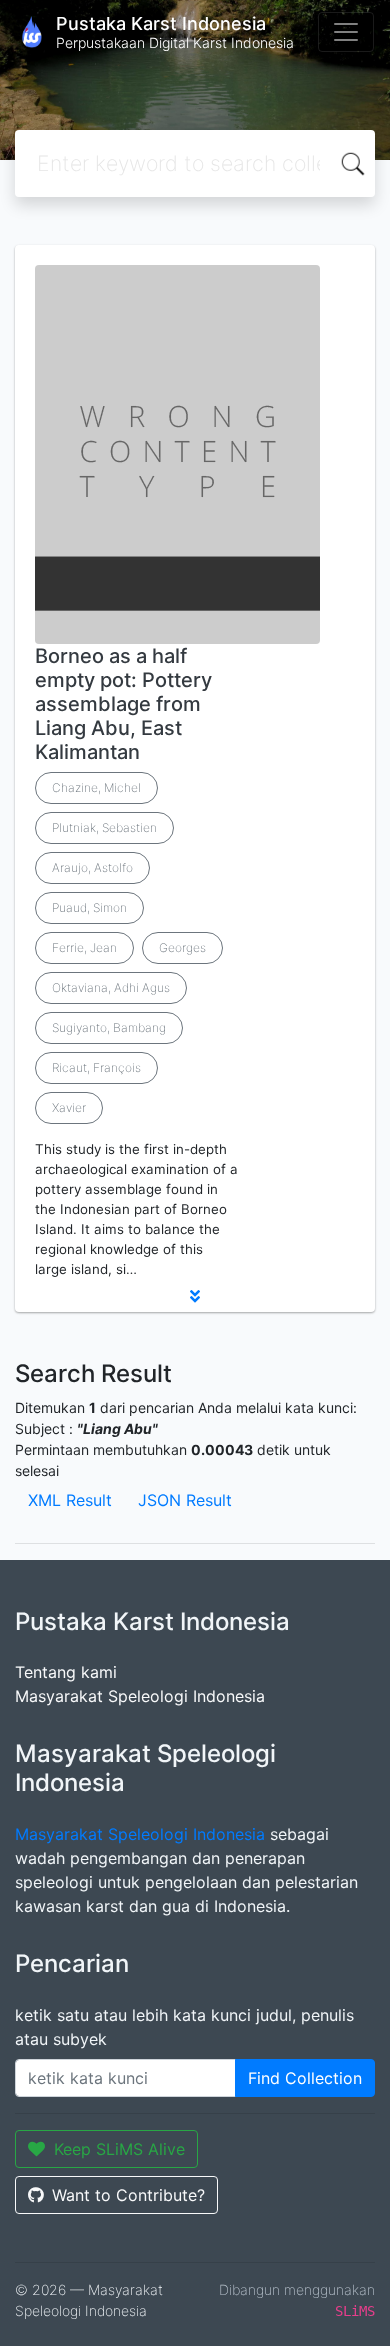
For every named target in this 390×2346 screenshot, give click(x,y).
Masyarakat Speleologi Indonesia (140, 1696)
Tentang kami (66, 1672)
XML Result (70, 1500)
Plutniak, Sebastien (104, 827)
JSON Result (185, 1500)
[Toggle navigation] (346, 32)
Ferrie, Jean (84, 947)
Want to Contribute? (128, 2195)
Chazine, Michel (96, 787)
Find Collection (305, 2078)
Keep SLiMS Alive (119, 2149)
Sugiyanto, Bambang (109, 1027)
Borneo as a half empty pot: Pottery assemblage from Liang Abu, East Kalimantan (123, 704)
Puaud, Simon (89, 907)
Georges (182, 947)
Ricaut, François (96, 1067)
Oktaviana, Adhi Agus (111, 987)
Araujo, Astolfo (92, 867)
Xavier (69, 1107)
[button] (195, 1296)
